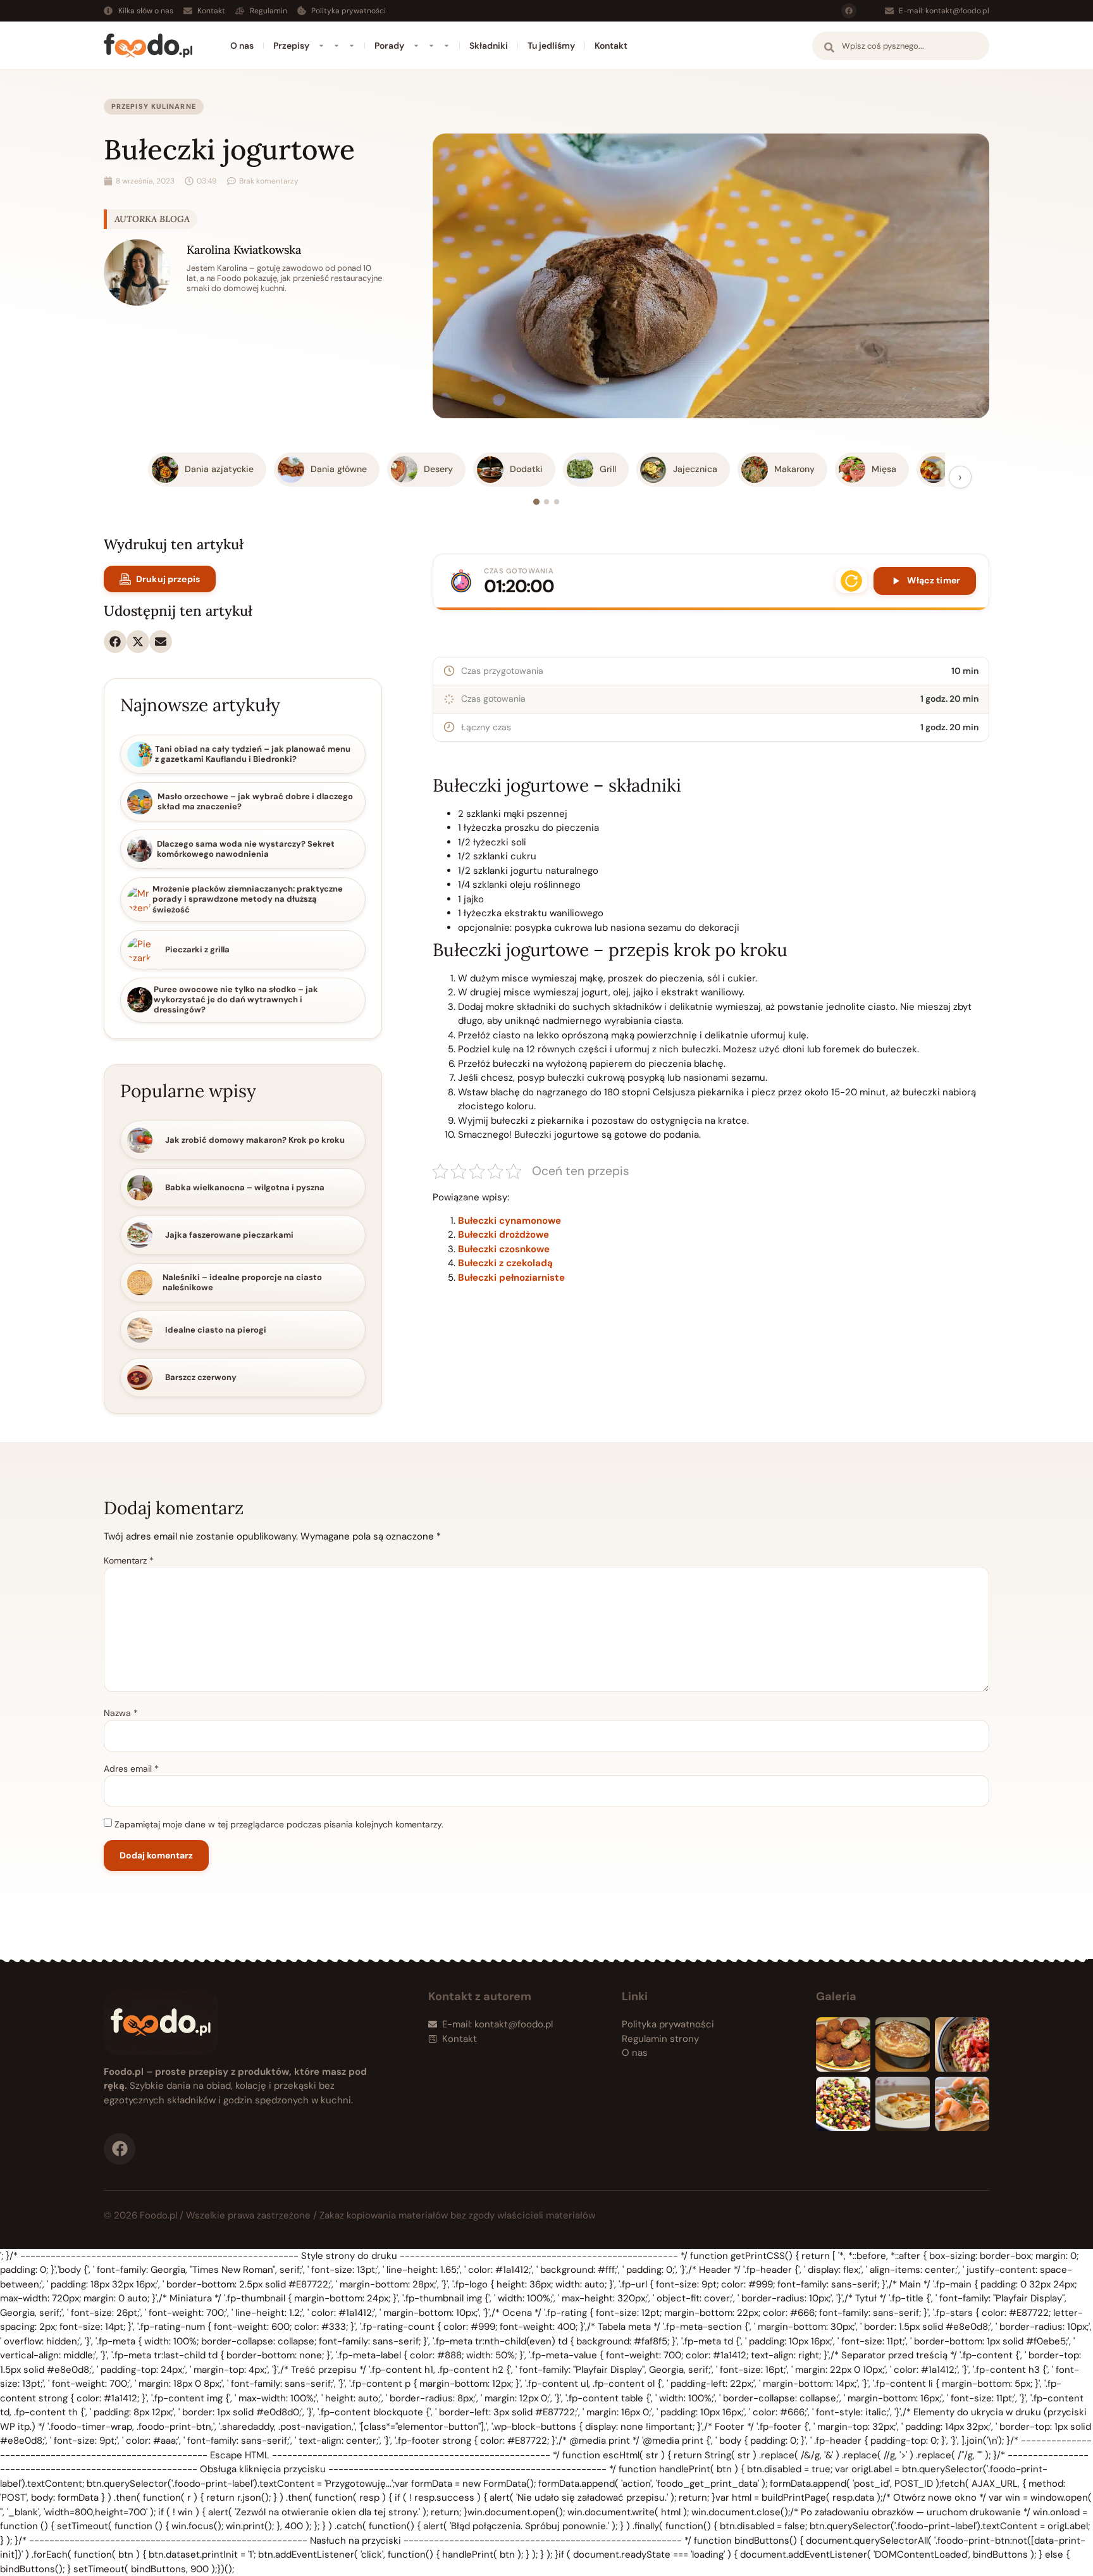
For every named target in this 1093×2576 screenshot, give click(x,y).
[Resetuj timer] (851, 581)
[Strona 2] (546, 502)
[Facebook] (849, 11)
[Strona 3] (557, 502)
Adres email (131, 1769)
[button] (115, 642)
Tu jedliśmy (551, 46)
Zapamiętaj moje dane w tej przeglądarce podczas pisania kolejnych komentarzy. (279, 1824)
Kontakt (611, 46)
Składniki (489, 46)
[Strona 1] (536, 502)
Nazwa (121, 1713)
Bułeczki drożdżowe (503, 1235)
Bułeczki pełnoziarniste (511, 1278)
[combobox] (901, 46)
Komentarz (129, 1560)
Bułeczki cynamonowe (509, 1221)
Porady (389, 46)
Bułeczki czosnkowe (504, 1249)
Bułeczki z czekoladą (505, 1263)
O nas (242, 46)
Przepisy (291, 46)
